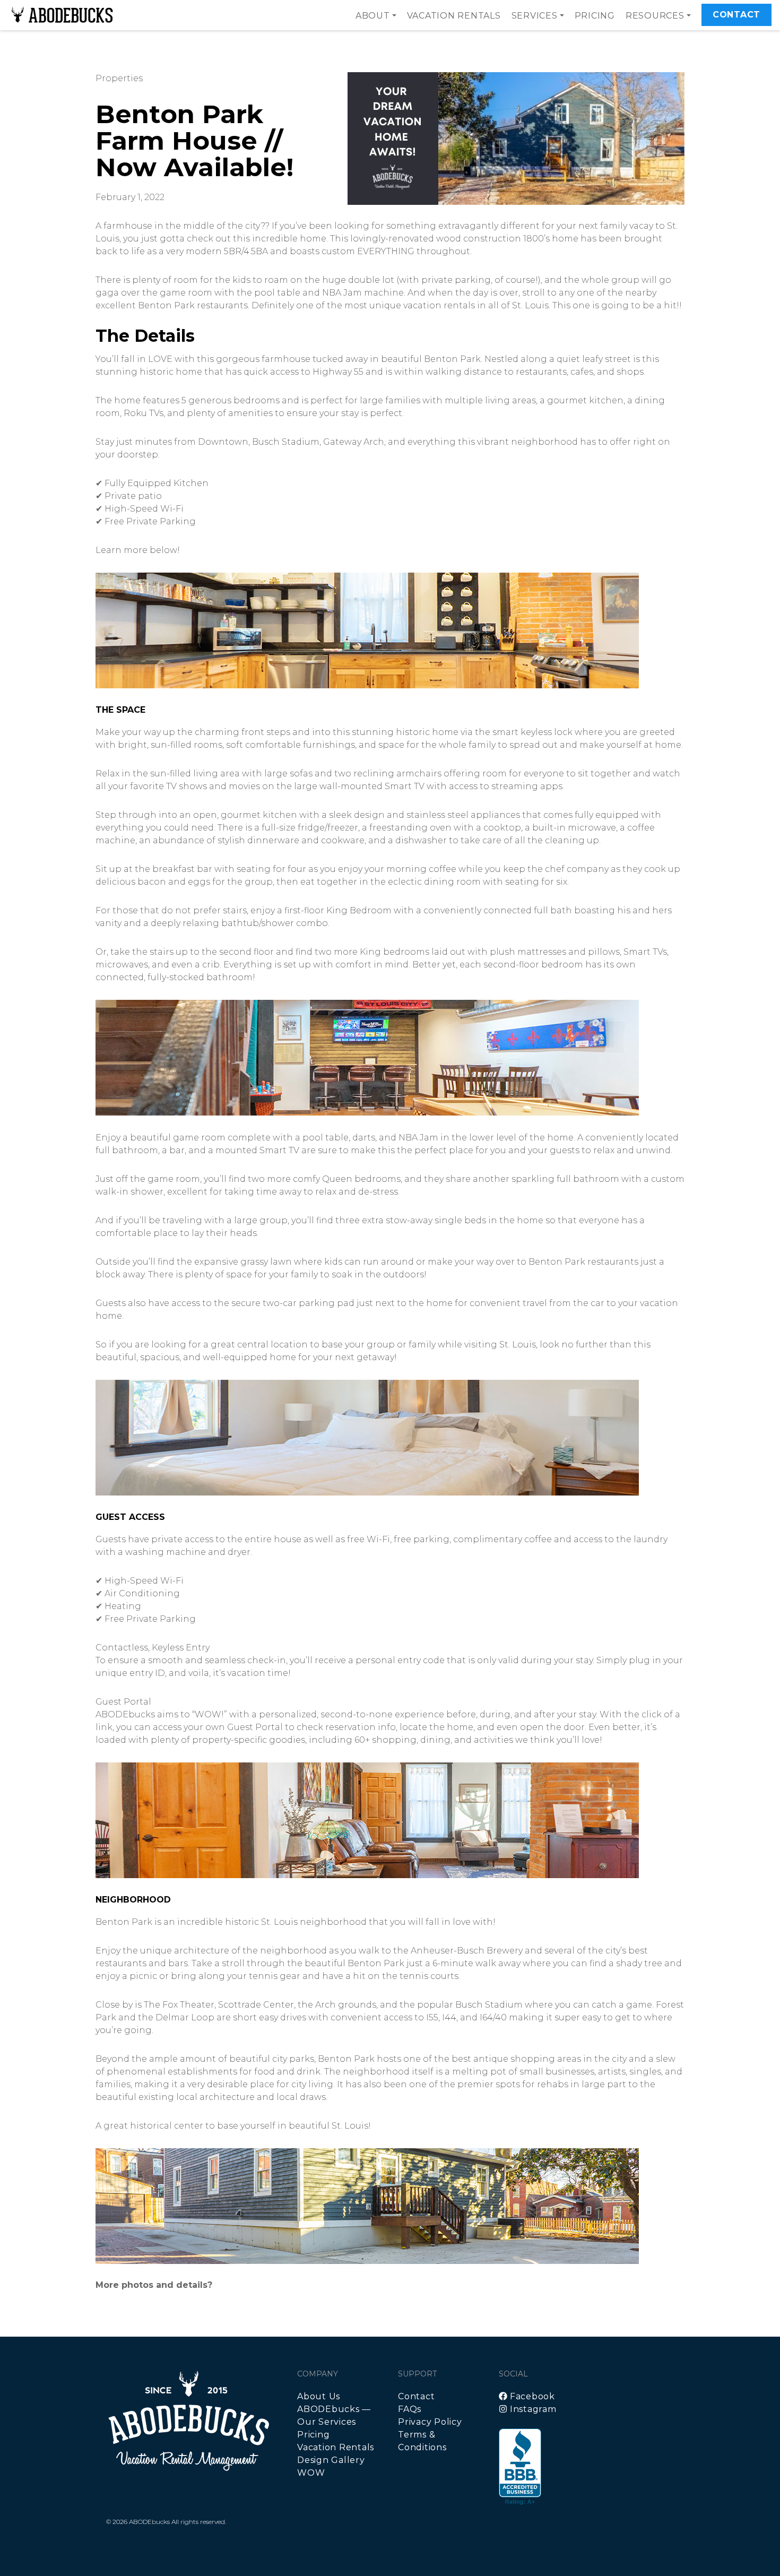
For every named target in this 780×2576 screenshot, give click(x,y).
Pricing (595, 16)
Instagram (532, 2409)
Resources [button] (655, 16)
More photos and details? (154, 2285)
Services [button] (535, 16)
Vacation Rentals (454, 16)
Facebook (531, 2396)
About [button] (373, 16)
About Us (319, 2396)
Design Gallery (331, 2460)
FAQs (410, 2409)
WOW (311, 2473)
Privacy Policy (430, 2422)
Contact (736, 15)
